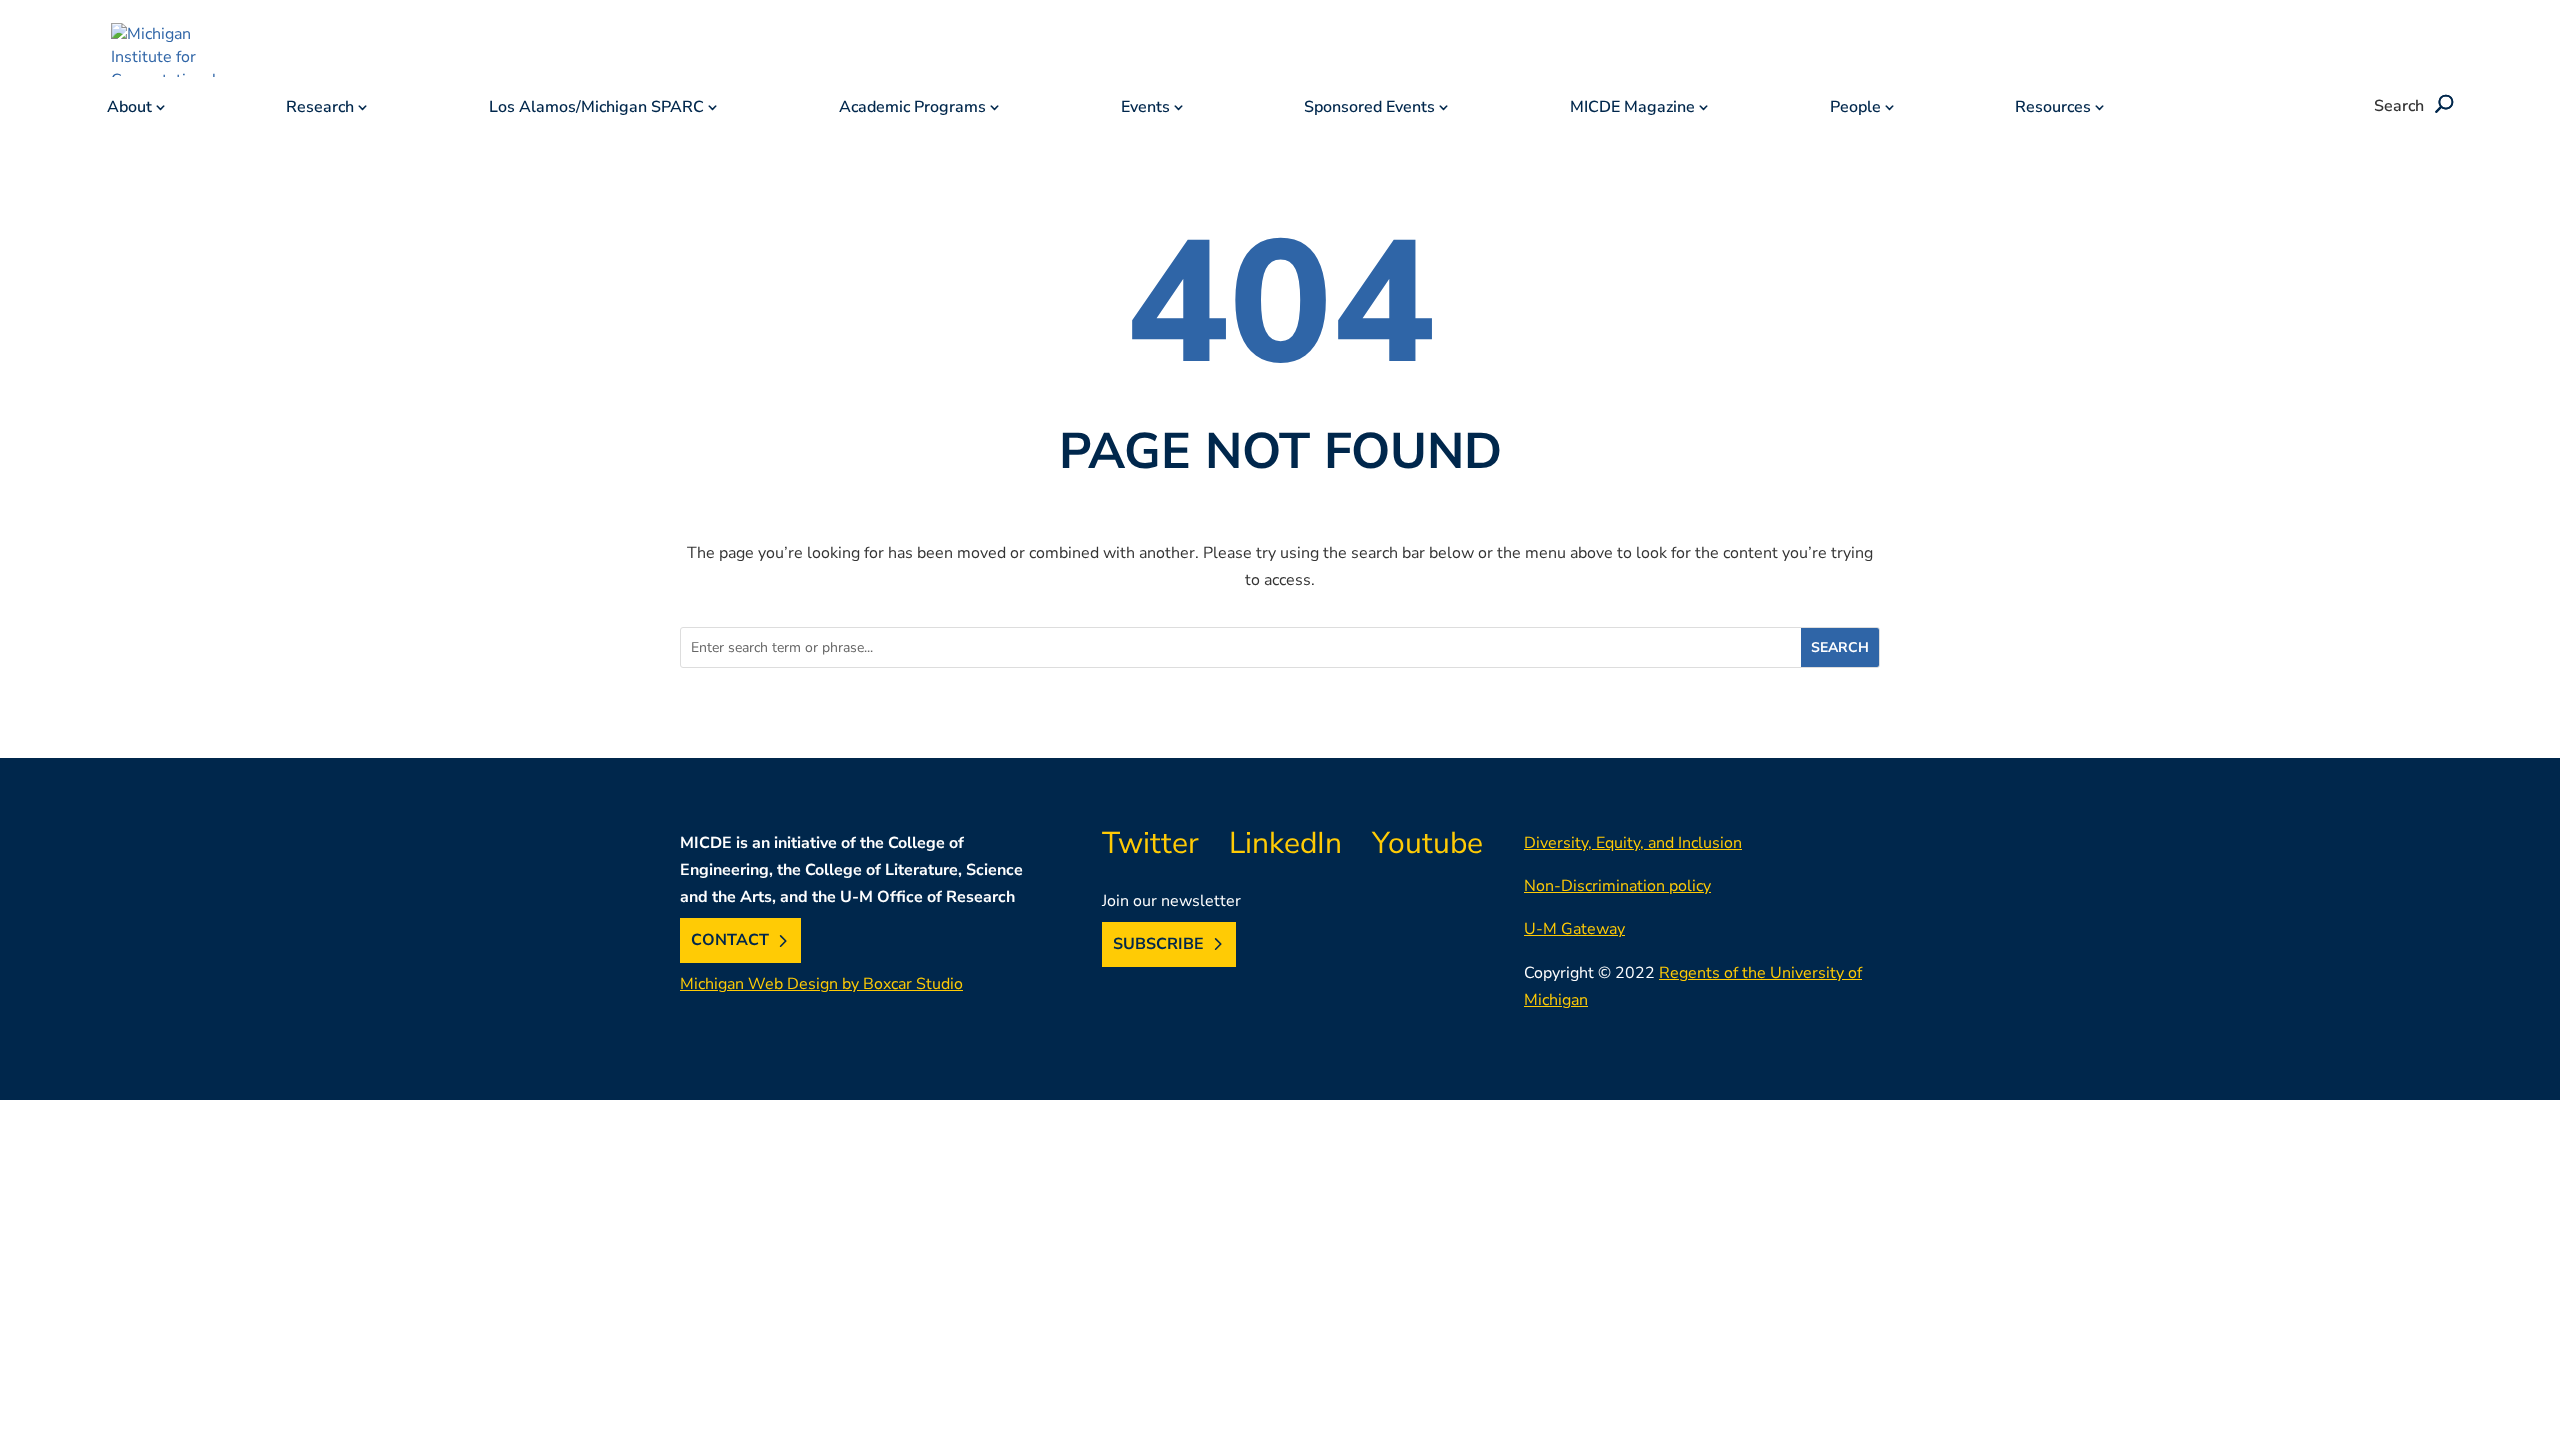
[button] (2441, 106)
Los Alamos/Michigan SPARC (596, 109)
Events (1145, 109)
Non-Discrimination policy (1617, 886)
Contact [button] (730, 941)
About (129, 109)
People (1855, 109)
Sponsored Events (1369, 109)
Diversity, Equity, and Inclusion (1633, 843)
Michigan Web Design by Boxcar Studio (821, 984)
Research (320, 109)
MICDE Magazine (1632, 109)
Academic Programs (912, 109)
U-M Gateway (1574, 929)
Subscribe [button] (1158, 944)
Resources (2053, 109)
